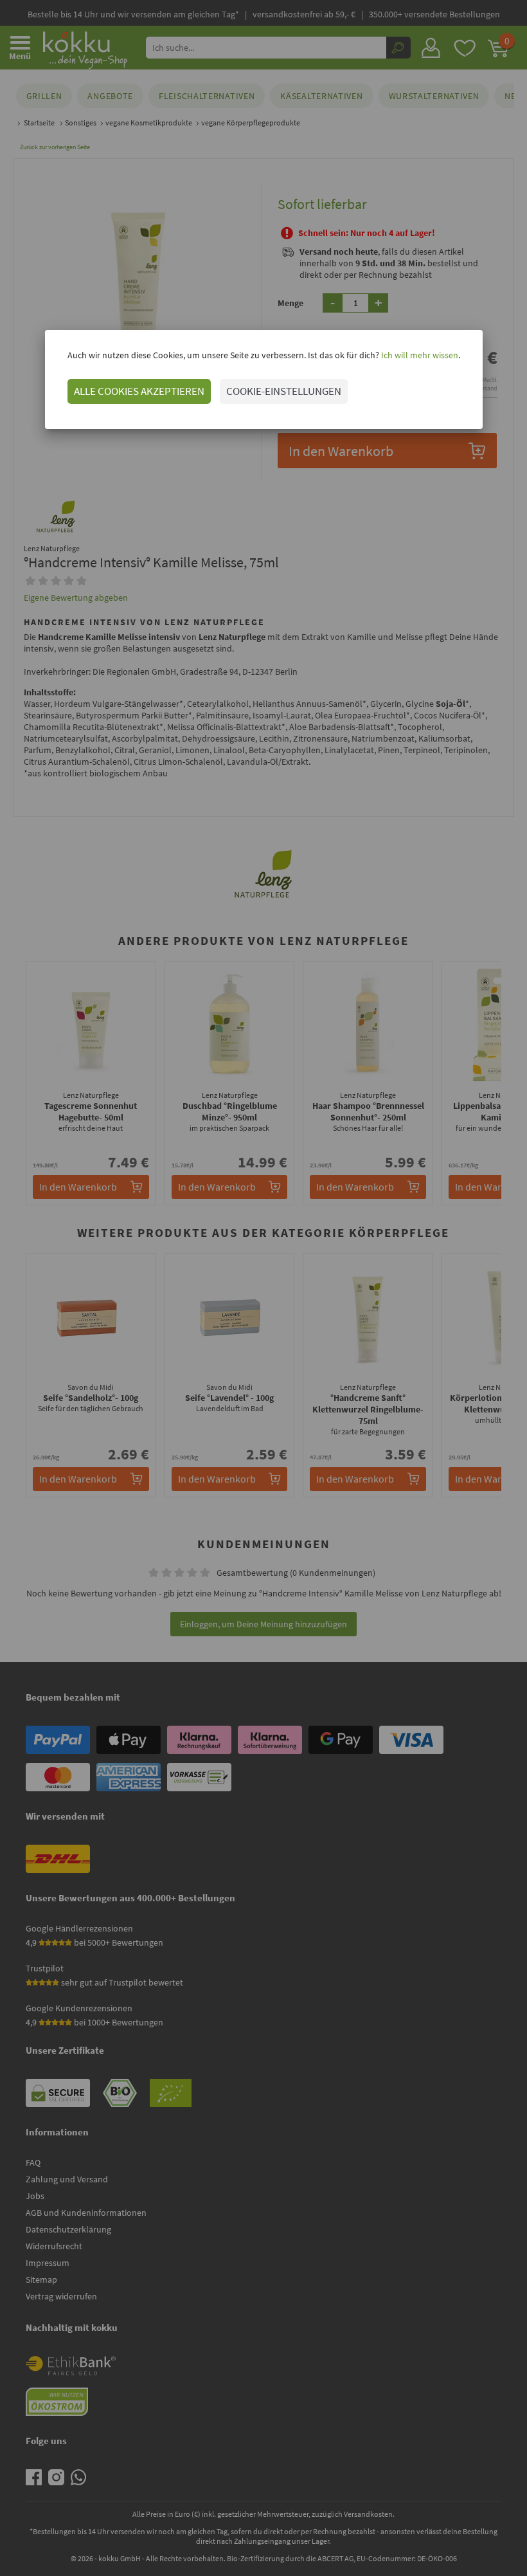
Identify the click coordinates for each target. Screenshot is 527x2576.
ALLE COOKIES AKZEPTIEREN (139, 391)
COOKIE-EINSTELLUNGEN (284, 391)
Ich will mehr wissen (419, 355)
